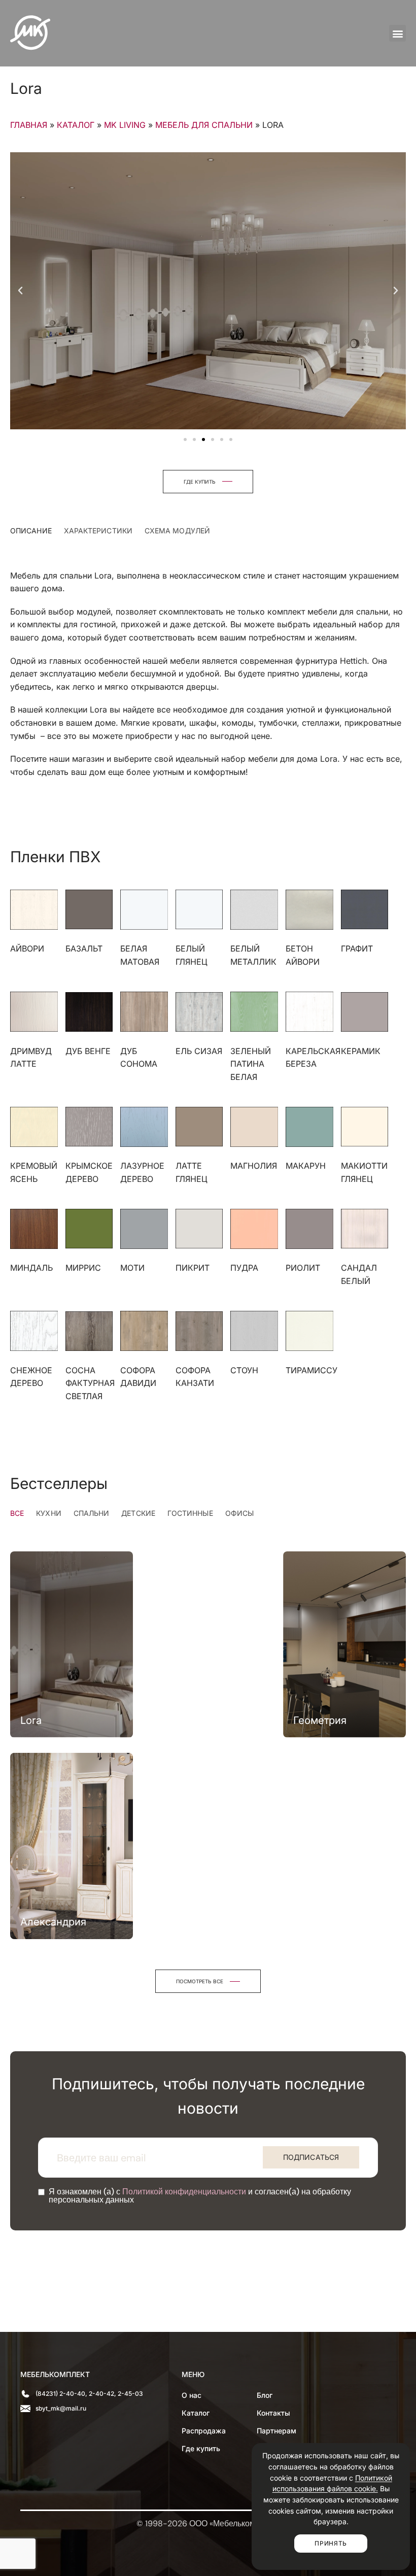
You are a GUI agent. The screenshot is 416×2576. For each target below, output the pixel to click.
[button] (397, 33)
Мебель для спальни (204, 125)
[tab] (31, 531)
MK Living (125, 125)
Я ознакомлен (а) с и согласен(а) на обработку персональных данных (200, 2196)
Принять (331, 2543)
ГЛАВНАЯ (29, 125)
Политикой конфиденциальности (184, 2192)
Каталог (76, 125)
